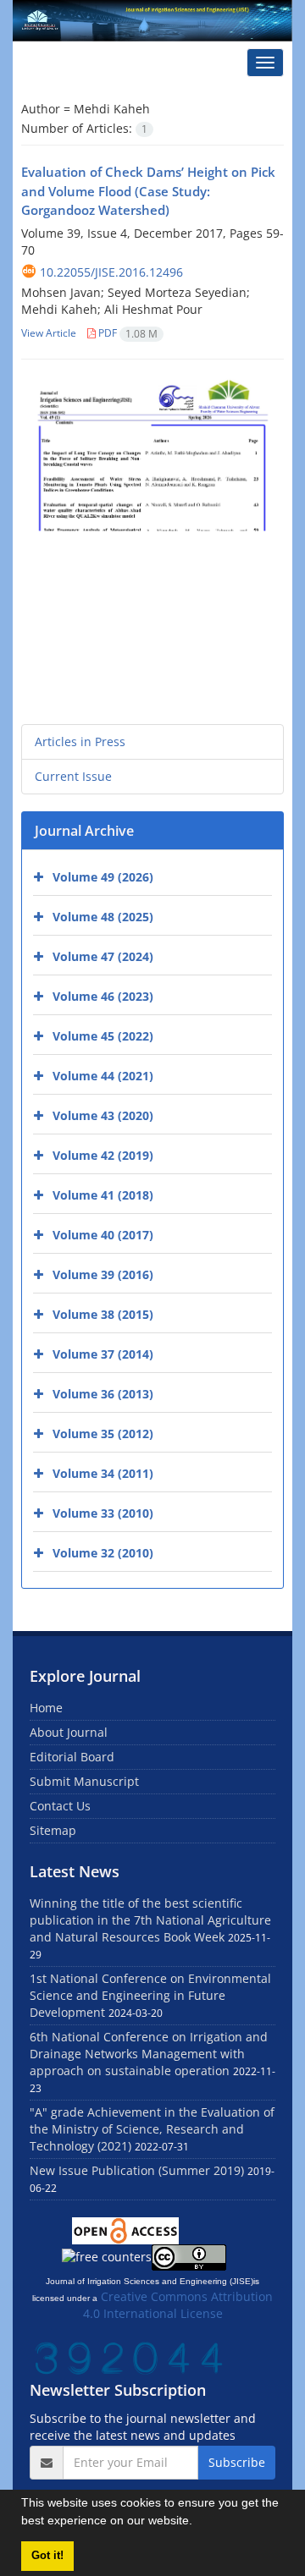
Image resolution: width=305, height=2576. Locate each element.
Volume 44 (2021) (103, 1076)
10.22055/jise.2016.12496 (111, 272)
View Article (49, 333)
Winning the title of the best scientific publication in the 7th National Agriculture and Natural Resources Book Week (150, 1920)
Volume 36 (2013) (103, 1394)
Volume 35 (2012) (103, 1434)
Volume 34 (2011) (103, 1473)
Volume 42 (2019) (103, 1155)
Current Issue (73, 776)
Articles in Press (80, 741)
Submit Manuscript (84, 1781)
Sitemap (53, 1830)
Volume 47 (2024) (103, 956)
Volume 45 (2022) (103, 1036)
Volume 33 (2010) (103, 1513)
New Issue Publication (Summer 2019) (137, 2170)
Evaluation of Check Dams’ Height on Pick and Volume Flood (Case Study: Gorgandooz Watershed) (148, 191)
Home (46, 1708)
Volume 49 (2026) (103, 877)
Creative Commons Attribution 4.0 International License (178, 2305)
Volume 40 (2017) (103, 1235)
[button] (198, 2523)
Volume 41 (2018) (103, 1195)
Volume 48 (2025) (103, 917)
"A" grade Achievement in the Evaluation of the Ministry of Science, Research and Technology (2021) (152, 2129)
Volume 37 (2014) (103, 1354)
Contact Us (60, 1806)
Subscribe (237, 2462)
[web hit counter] (129, 2356)
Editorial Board (72, 1757)
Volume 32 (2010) (103, 1553)
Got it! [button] (47, 2556)
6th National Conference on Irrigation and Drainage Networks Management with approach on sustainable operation (149, 2054)
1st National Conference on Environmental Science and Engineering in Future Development (150, 1995)
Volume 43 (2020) (103, 1115)
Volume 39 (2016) (103, 1274)
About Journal (69, 1732)
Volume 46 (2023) (103, 996)
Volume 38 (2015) (103, 1314)
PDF (127, 333)
